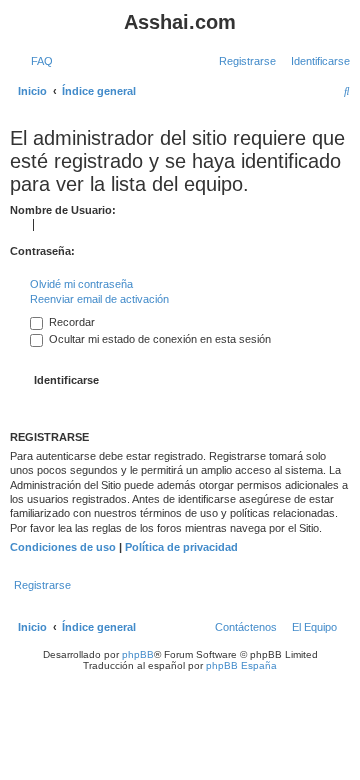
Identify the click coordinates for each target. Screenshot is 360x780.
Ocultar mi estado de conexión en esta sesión (158, 339)
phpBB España (241, 665)
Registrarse (42, 585)
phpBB (138, 654)
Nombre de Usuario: (63, 210)
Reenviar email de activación (99, 299)
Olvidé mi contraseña (81, 284)
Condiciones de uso (63, 547)
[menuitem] (38, 61)
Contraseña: (42, 251)
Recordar (70, 322)
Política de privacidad (181, 547)
